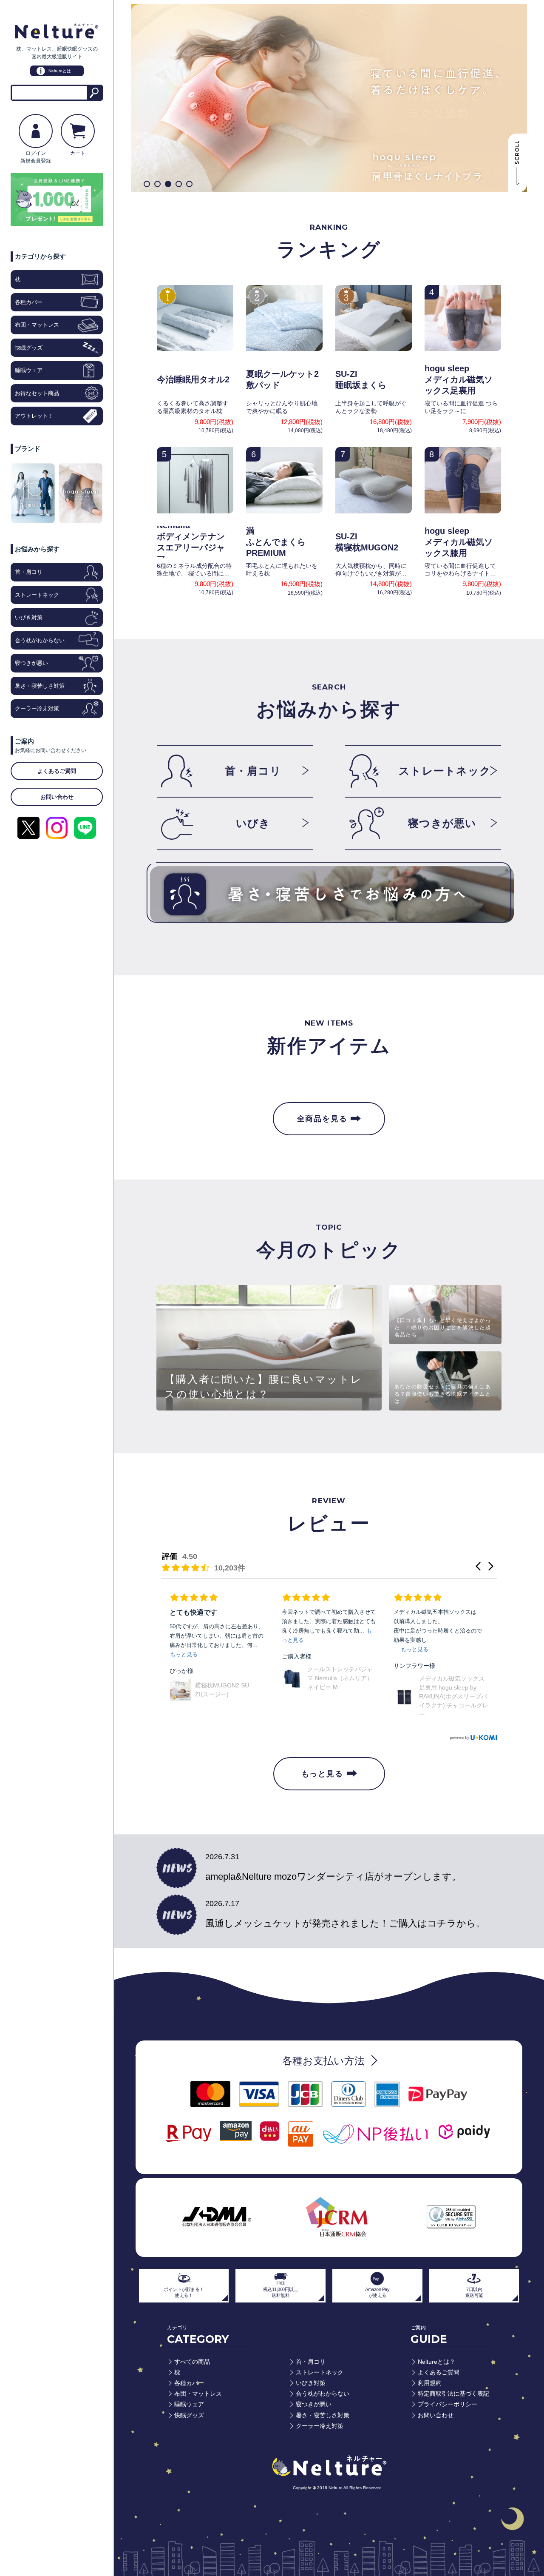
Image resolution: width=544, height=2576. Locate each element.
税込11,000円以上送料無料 (281, 2292)
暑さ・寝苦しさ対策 (40, 686)
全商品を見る (322, 1119)
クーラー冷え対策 (37, 708)
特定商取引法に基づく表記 (453, 2394)
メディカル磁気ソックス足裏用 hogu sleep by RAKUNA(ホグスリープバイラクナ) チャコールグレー (342, 1696)
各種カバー (29, 302)
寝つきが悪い (31, 663)
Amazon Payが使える (377, 2292)
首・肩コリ (29, 572)
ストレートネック (37, 595)
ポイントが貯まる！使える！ (184, 2292)
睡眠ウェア (29, 370)
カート (78, 153)
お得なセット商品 (37, 393)
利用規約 (430, 2383)
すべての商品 (192, 2362)
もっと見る (322, 1774)
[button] (147, 184)
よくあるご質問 (439, 2372)
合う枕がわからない (40, 640)
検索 (94, 93)
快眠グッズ (29, 348)
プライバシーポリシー (448, 2404)
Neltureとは (57, 71)
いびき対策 (29, 617)
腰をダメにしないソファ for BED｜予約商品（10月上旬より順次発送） (454, 1693)
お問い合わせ (436, 2415)
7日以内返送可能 (474, 2292)
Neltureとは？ (436, 2362)
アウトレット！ (34, 416)
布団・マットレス (37, 325)
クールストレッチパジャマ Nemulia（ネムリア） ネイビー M (228, 1678)
